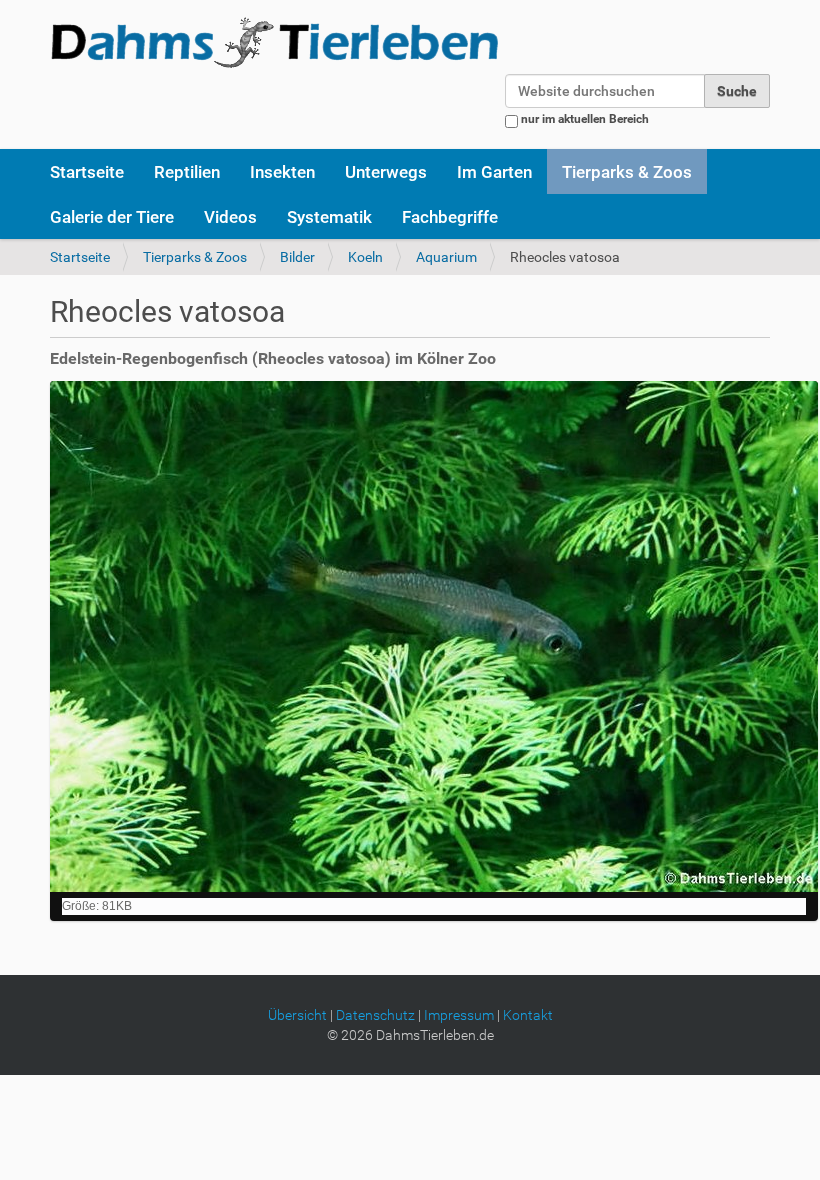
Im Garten (494, 172)
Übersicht (297, 1015)
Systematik (329, 217)
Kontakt (528, 1015)
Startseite (87, 172)
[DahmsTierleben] (274, 42)
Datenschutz (375, 1015)
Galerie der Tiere (112, 217)
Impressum (459, 1015)
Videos (230, 217)
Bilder (297, 257)
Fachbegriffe (450, 217)
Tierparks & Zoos (627, 172)
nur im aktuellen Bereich (585, 119)
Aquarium (446, 257)
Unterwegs (386, 172)
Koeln (365, 257)
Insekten (282, 172)
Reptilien (187, 172)
